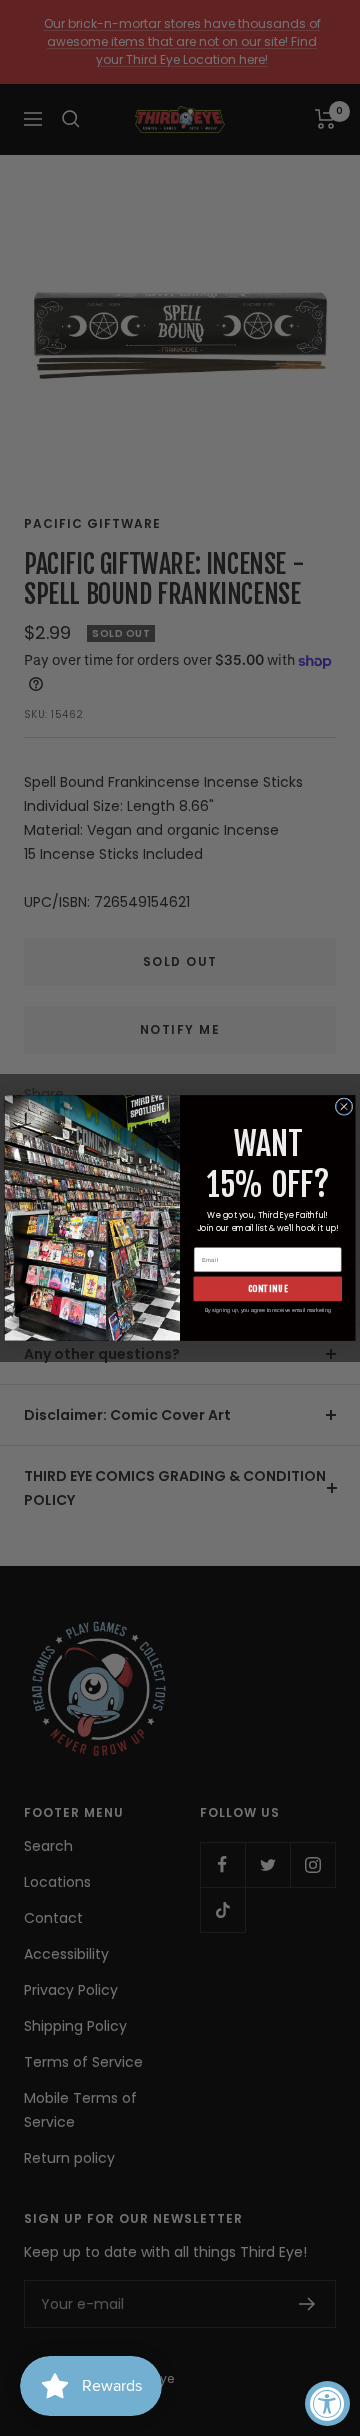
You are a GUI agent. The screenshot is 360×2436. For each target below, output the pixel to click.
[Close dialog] (344, 1107)
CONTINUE (268, 1288)
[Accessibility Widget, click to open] (327, 2403)
